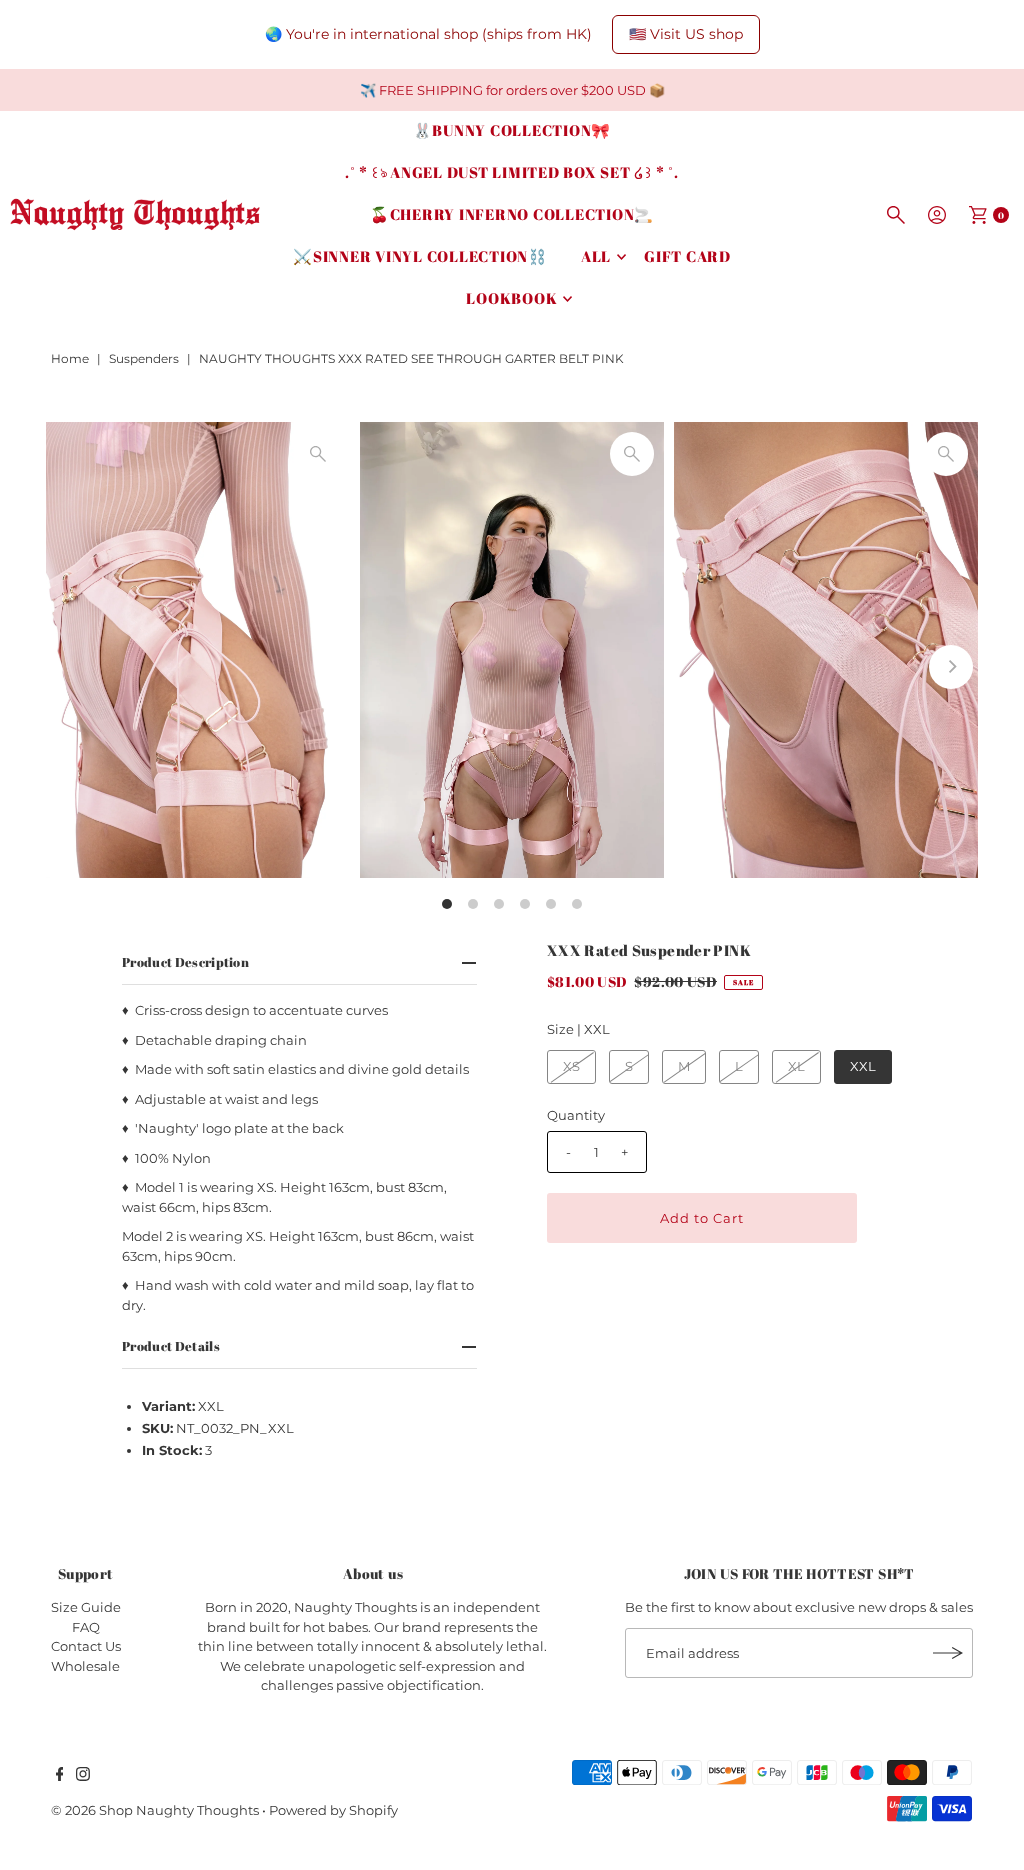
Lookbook (511, 298)
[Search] (896, 215)
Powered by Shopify (333, 1810)
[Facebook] (60, 1776)
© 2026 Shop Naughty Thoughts (156, 1810)
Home (70, 358)
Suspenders (144, 358)
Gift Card (687, 256)
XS (571, 1066)
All (596, 256)
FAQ (86, 1627)
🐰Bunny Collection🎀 (512, 130)
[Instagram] (83, 1776)
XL (796, 1066)
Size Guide (86, 1607)
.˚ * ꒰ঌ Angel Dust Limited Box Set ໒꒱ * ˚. (512, 172)
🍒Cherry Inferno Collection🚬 (512, 214)
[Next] (951, 667)
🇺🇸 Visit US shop (686, 34)
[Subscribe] (948, 1653)
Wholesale (85, 1666)
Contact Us (86, 1646)
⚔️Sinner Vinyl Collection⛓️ (420, 256)
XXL (863, 1066)
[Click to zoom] (318, 454)
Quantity (576, 1115)
